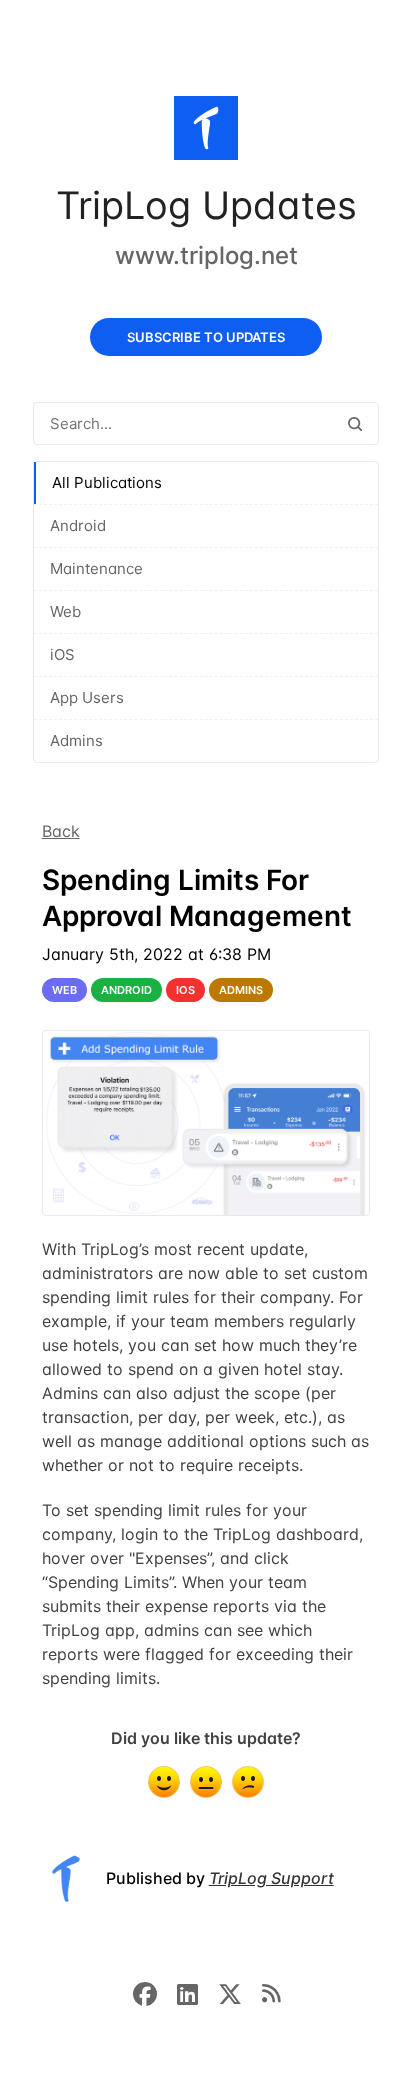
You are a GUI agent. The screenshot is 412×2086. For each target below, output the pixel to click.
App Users (87, 697)
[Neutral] (206, 1782)
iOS (62, 654)
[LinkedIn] (197, 1992)
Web (65, 611)
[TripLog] (206, 132)
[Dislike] (248, 1782)
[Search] (355, 423)
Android (78, 525)
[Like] (164, 1782)
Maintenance (96, 568)
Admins (76, 740)
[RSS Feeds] (271, 1992)
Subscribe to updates (206, 337)
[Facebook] (155, 1992)
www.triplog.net (206, 255)
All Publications (107, 482)
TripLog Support (271, 1878)
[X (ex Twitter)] (240, 1992)
